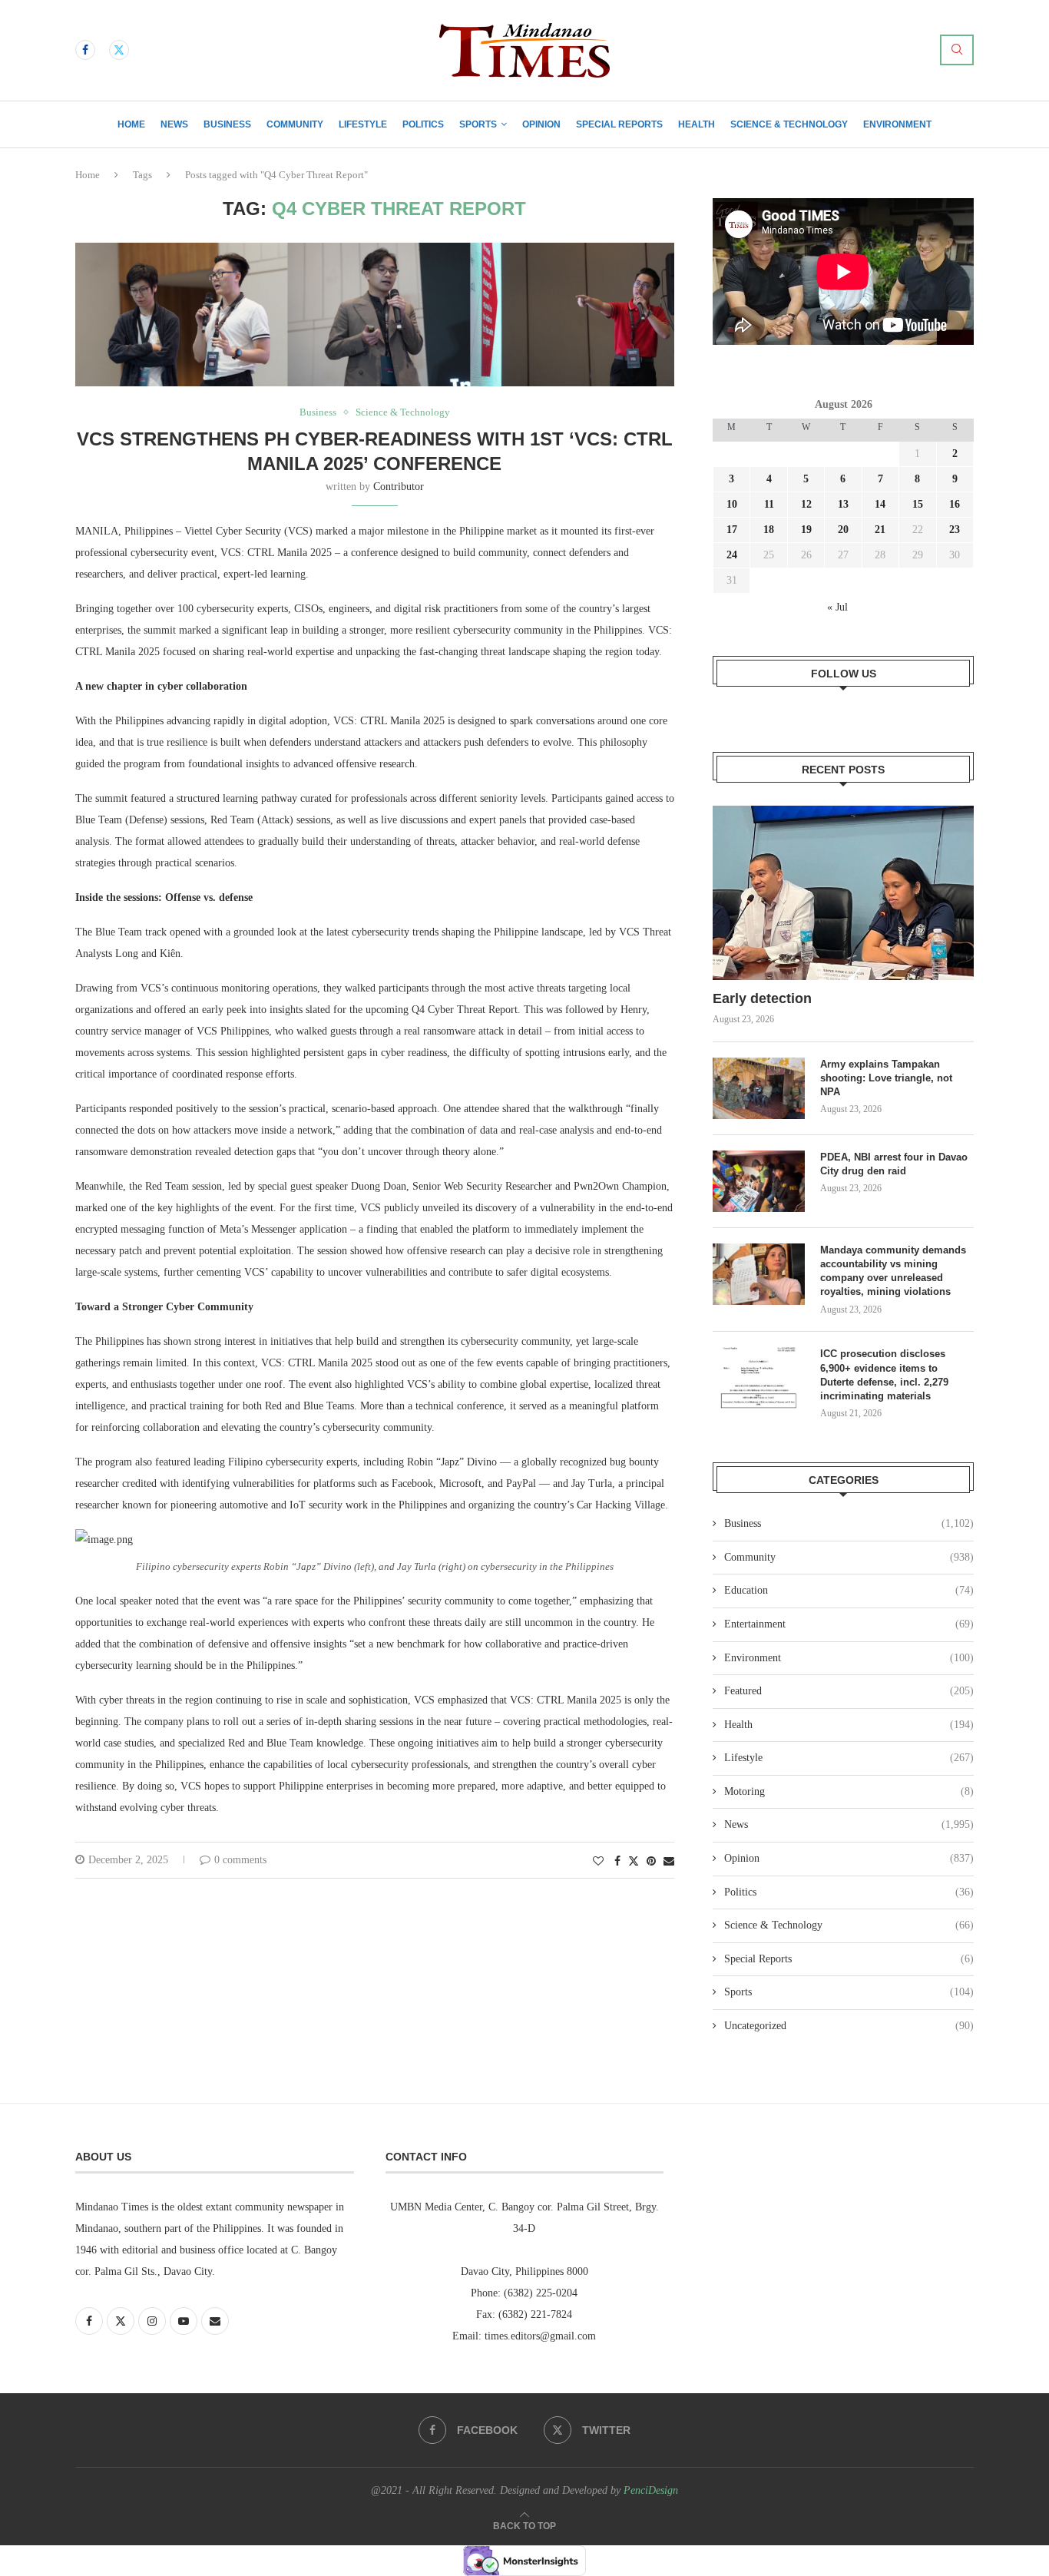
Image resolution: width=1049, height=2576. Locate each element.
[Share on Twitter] (634, 1861)
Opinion (541, 124)
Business (227, 124)
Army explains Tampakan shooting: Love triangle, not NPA (886, 1078)
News (174, 124)
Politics (423, 124)
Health (697, 124)
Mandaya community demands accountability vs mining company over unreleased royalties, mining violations (893, 1271)
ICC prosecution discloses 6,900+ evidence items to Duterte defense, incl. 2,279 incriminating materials (884, 1375)
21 (880, 530)
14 (880, 504)
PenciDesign (651, 2490)
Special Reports (619, 124)
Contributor (399, 487)
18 (769, 530)
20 (843, 530)
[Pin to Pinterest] (651, 1862)
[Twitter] (119, 50)
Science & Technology (789, 124)
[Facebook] (85, 50)
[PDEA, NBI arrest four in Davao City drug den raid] (759, 1181)
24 (732, 555)
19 (806, 530)
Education (849, 1590)
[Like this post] (598, 1862)
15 (918, 504)
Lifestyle (363, 124)
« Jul (837, 607)
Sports (478, 124)
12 (806, 504)
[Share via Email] (669, 1862)
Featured (849, 1691)
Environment (897, 124)
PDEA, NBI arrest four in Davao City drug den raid (894, 1164)
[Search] (957, 50)
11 (769, 504)
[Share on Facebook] (617, 1862)
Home (131, 124)
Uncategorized (849, 2026)
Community (295, 124)
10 (732, 504)
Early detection (764, 998)
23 (955, 530)
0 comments (240, 1860)
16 (955, 504)
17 (732, 530)
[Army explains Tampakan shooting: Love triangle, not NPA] (759, 1088)
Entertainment (849, 1624)
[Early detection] (843, 893)
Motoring (849, 1791)
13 (843, 504)
